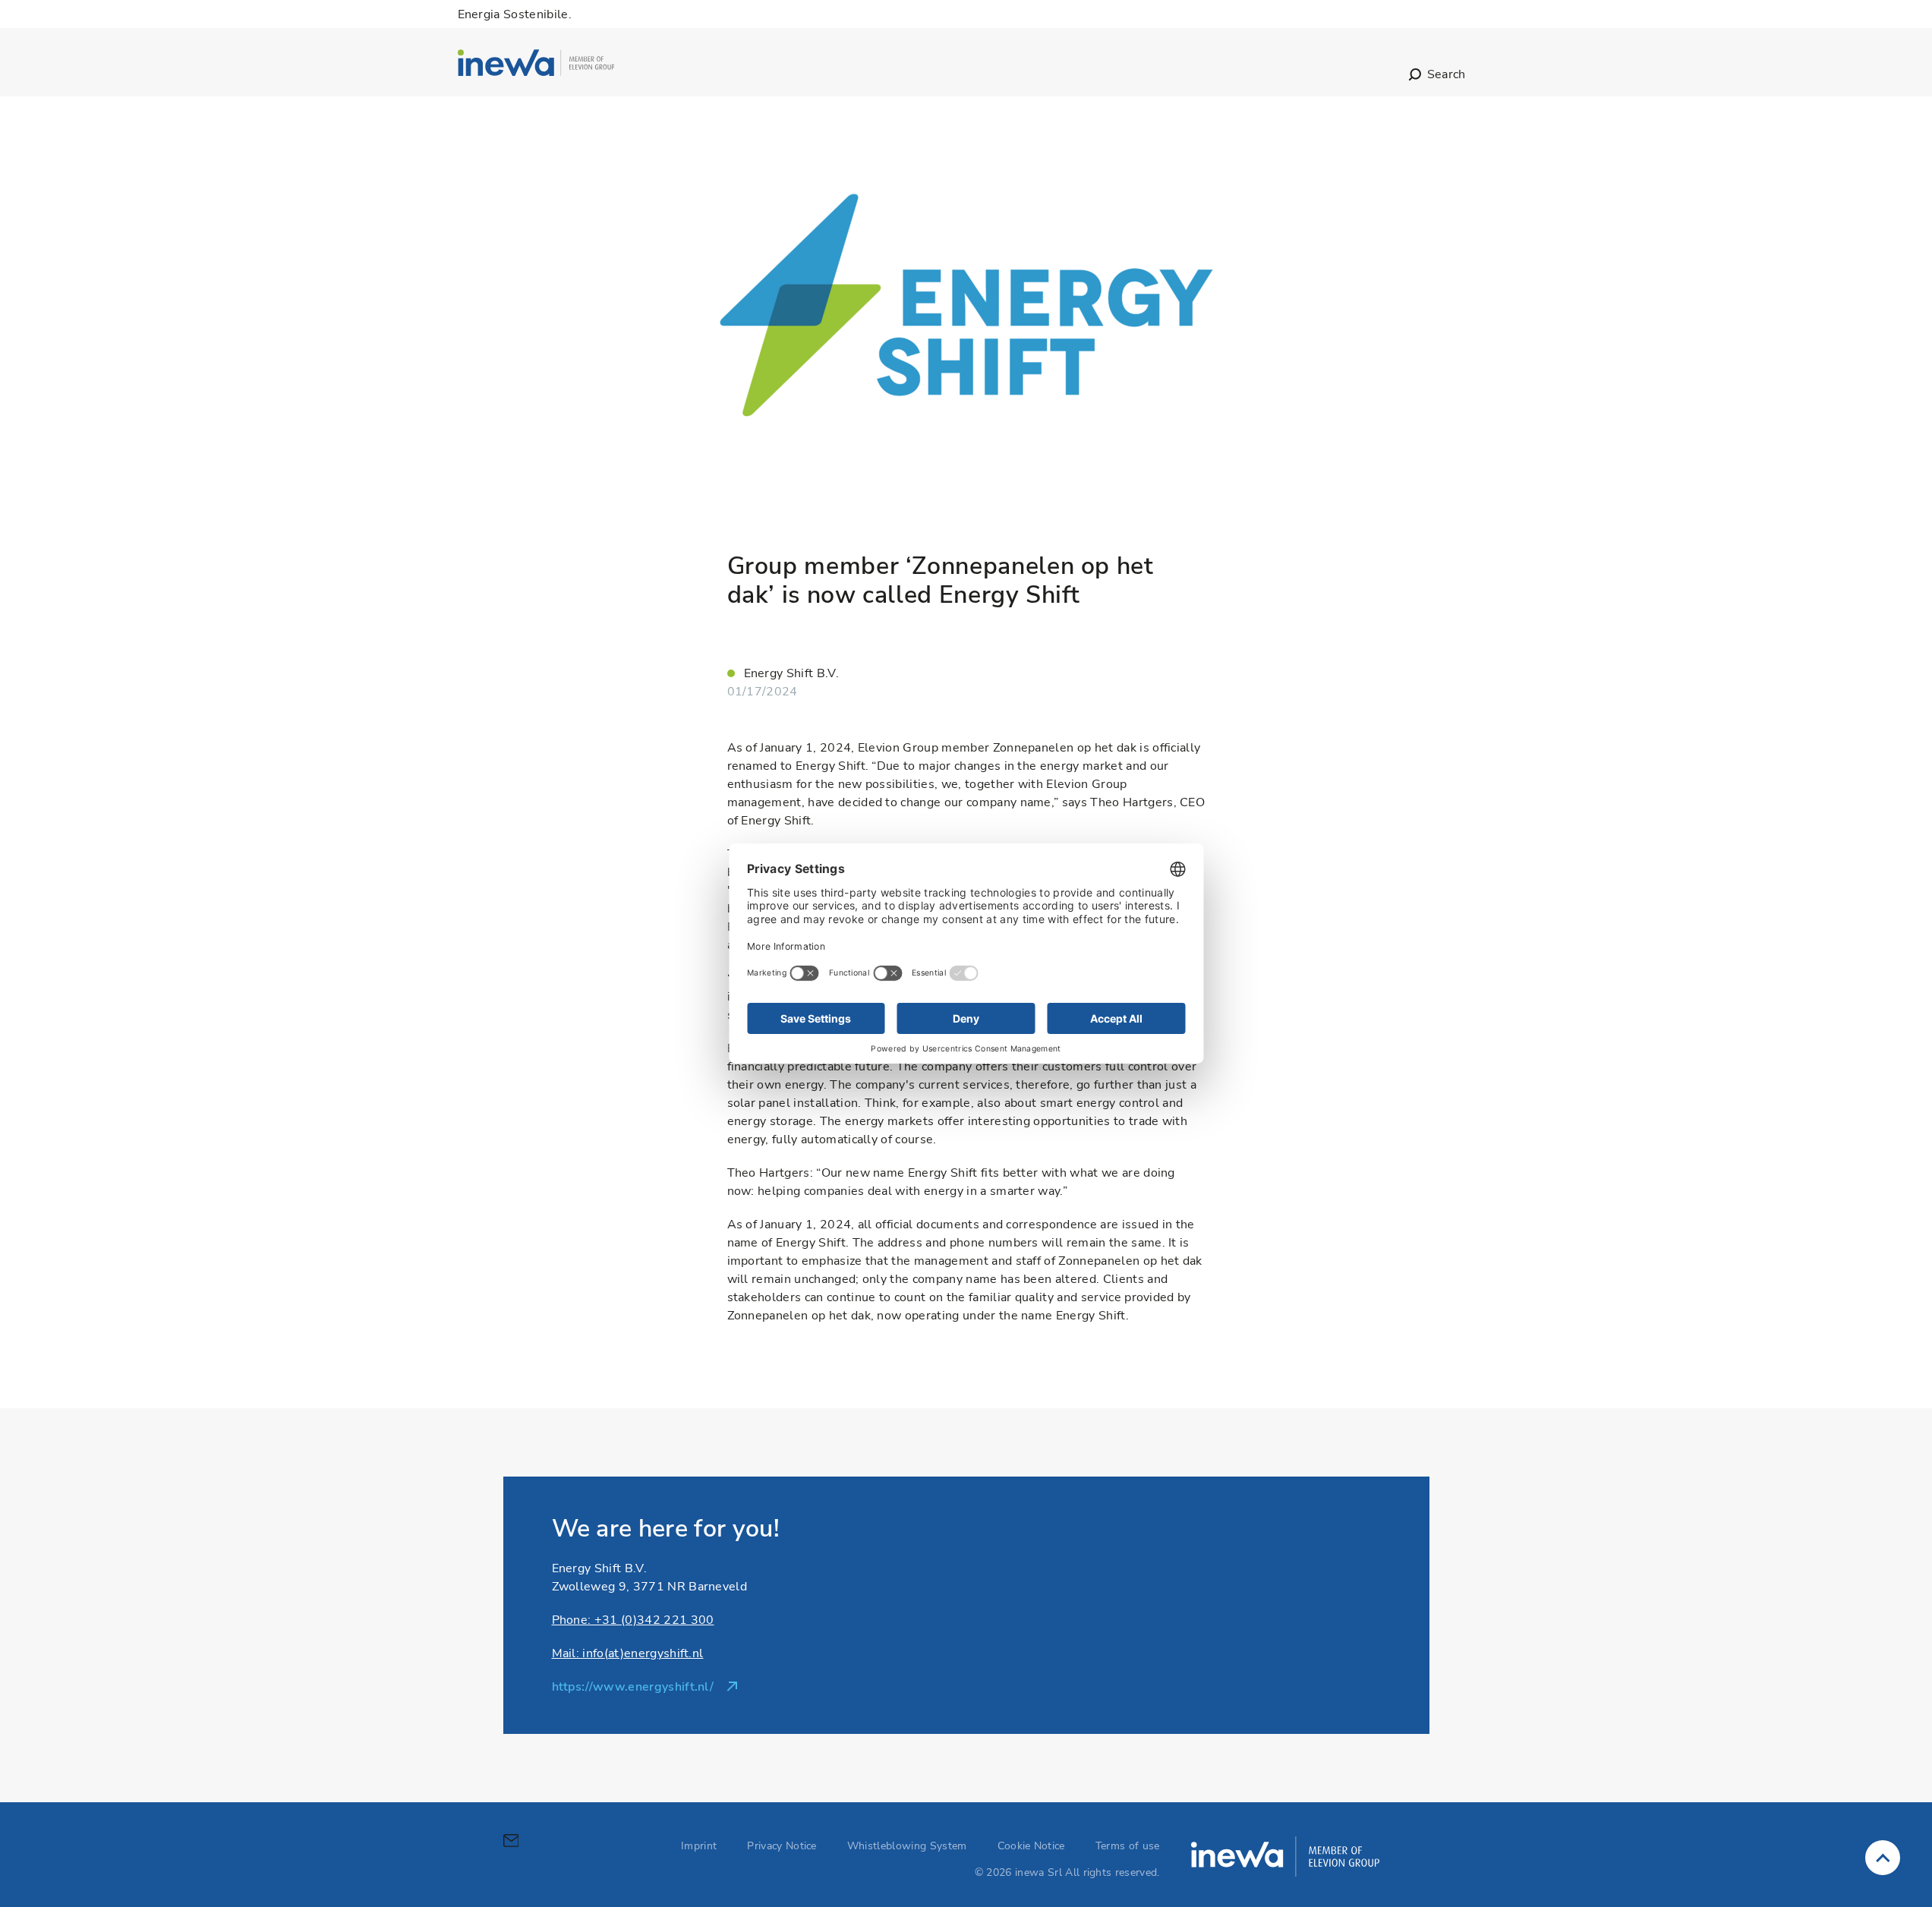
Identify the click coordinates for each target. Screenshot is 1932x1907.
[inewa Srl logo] (536, 65)
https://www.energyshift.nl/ (633, 1687)
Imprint (699, 1846)
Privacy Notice (782, 1846)
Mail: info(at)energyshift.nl (628, 1653)
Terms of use (1128, 1846)
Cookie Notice (1031, 1846)
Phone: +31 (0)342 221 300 (633, 1620)
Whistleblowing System (907, 1846)
